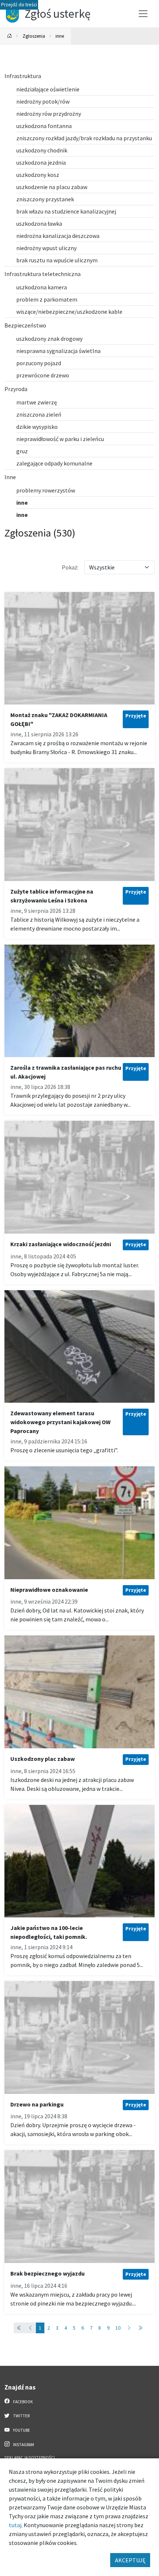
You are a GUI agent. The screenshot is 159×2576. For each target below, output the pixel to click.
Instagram (23, 2445)
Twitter (21, 2416)
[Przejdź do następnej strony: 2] (129, 2328)
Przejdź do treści (19, 5)
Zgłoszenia (34, 36)
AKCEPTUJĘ (130, 2560)
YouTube (21, 2430)
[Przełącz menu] (143, 14)
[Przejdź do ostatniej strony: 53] (140, 2328)
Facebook (23, 2402)
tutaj (15, 2525)
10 (118, 2328)
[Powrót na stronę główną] (10, 36)
